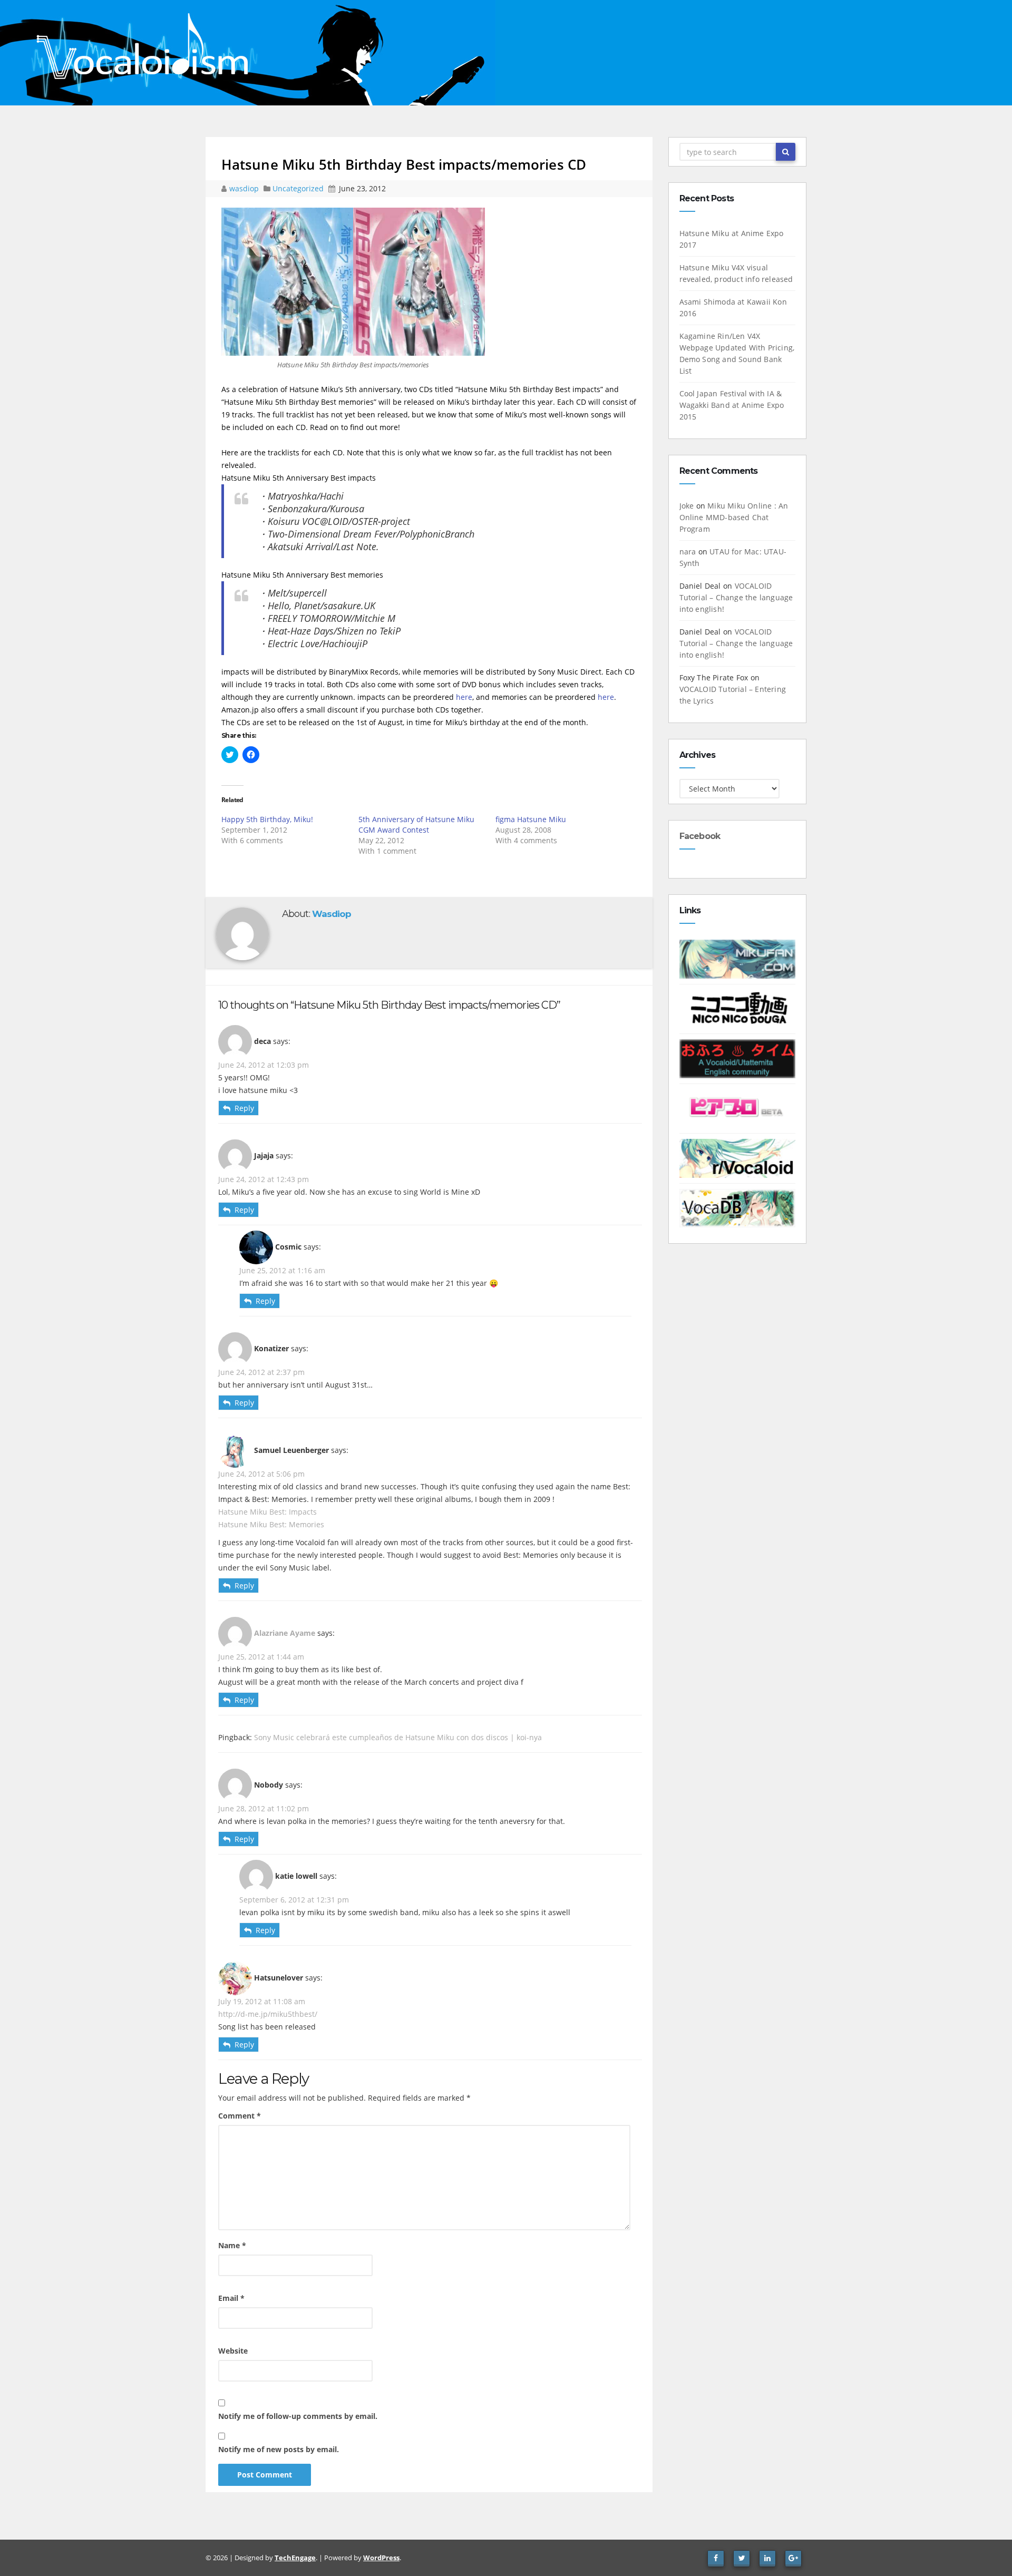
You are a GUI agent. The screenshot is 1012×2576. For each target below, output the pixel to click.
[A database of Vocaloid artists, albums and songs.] (738, 1207)
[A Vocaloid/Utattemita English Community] (738, 1058)
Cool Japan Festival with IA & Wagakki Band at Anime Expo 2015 (732, 405)
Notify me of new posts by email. (279, 2449)
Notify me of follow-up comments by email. (298, 2416)
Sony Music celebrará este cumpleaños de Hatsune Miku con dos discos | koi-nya (398, 1737)
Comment (240, 2116)
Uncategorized (299, 188)
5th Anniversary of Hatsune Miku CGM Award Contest (416, 824)
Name (232, 2245)
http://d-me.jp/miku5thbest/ (268, 2014)
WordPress (381, 2558)
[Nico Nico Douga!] (738, 1008)
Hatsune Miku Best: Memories (271, 1524)
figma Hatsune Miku (531, 819)
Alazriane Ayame (285, 1632)
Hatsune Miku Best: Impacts (267, 1512)
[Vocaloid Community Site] (738, 1108)
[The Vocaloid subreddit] (738, 1158)
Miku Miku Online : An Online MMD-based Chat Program (734, 517)
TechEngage (295, 2558)
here (464, 697)
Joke (687, 506)
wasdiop (245, 188)
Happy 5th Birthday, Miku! (267, 819)
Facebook (700, 836)
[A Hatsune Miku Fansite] (738, 958)
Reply (244, 1108)
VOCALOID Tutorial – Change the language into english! (736, 597)
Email (231, 2298)
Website (233, 2351)
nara (688, 552)
